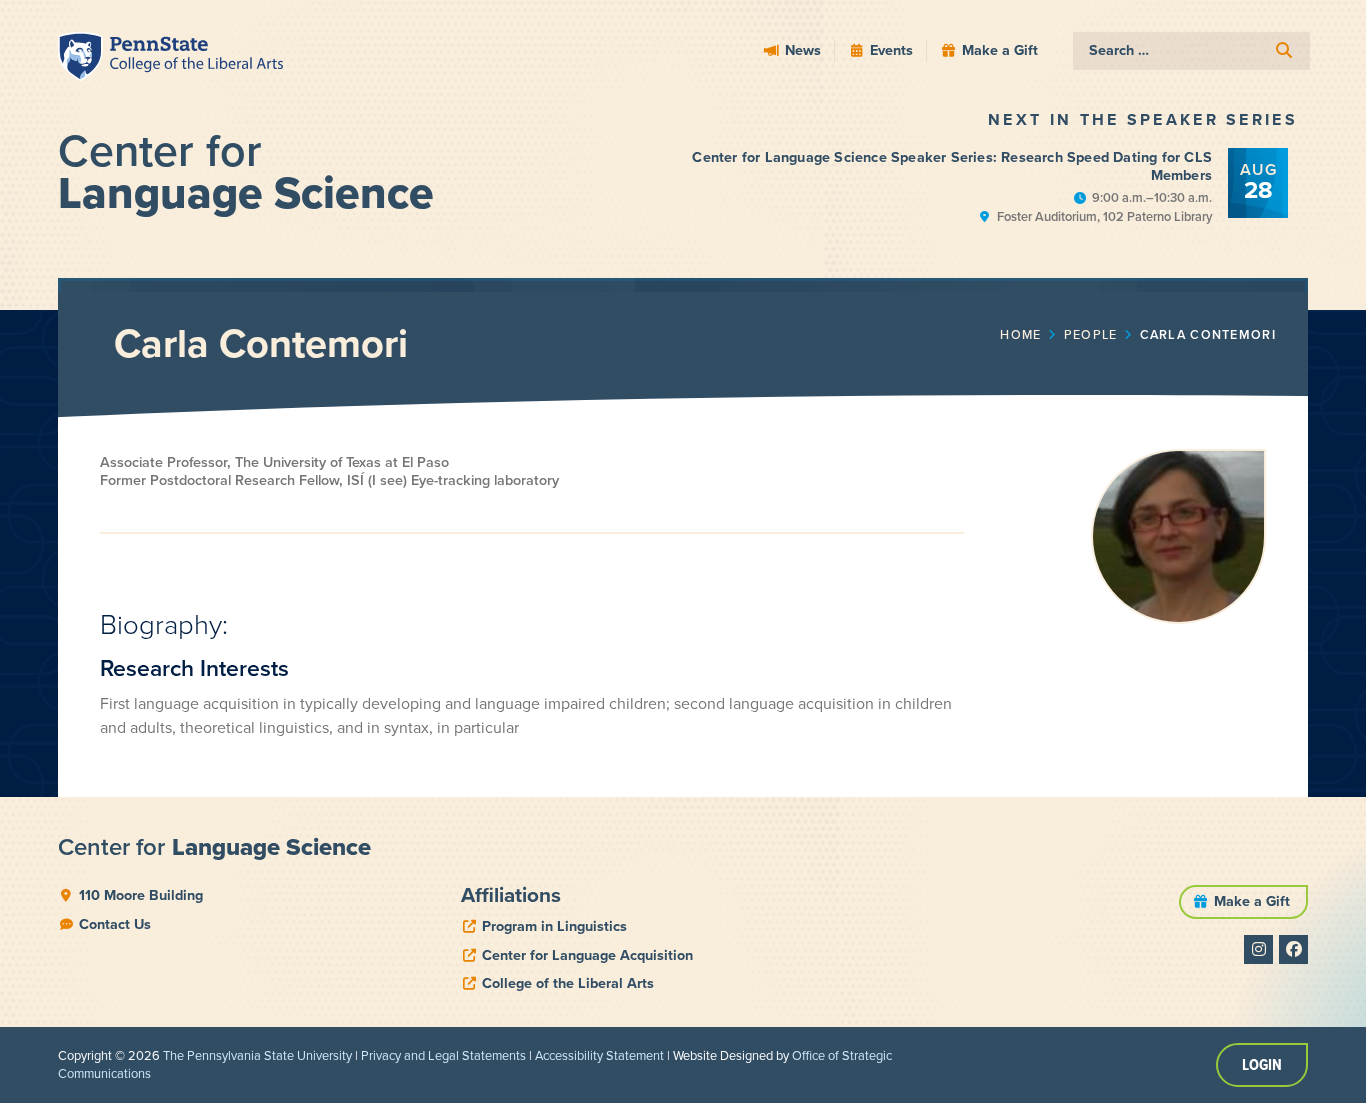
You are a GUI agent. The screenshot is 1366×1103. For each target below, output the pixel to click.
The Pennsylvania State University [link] (257, 1055)
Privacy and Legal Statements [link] (443, 1055)
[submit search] (1284, 50)
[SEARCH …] (1191, 51)
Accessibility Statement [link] (599, 1055)
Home (1020, 335)
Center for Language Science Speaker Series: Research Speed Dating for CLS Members (952, 166)
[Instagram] (1258, 949)
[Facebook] (1293, 949)
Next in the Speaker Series (1143, 119)
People (1091, 335)
